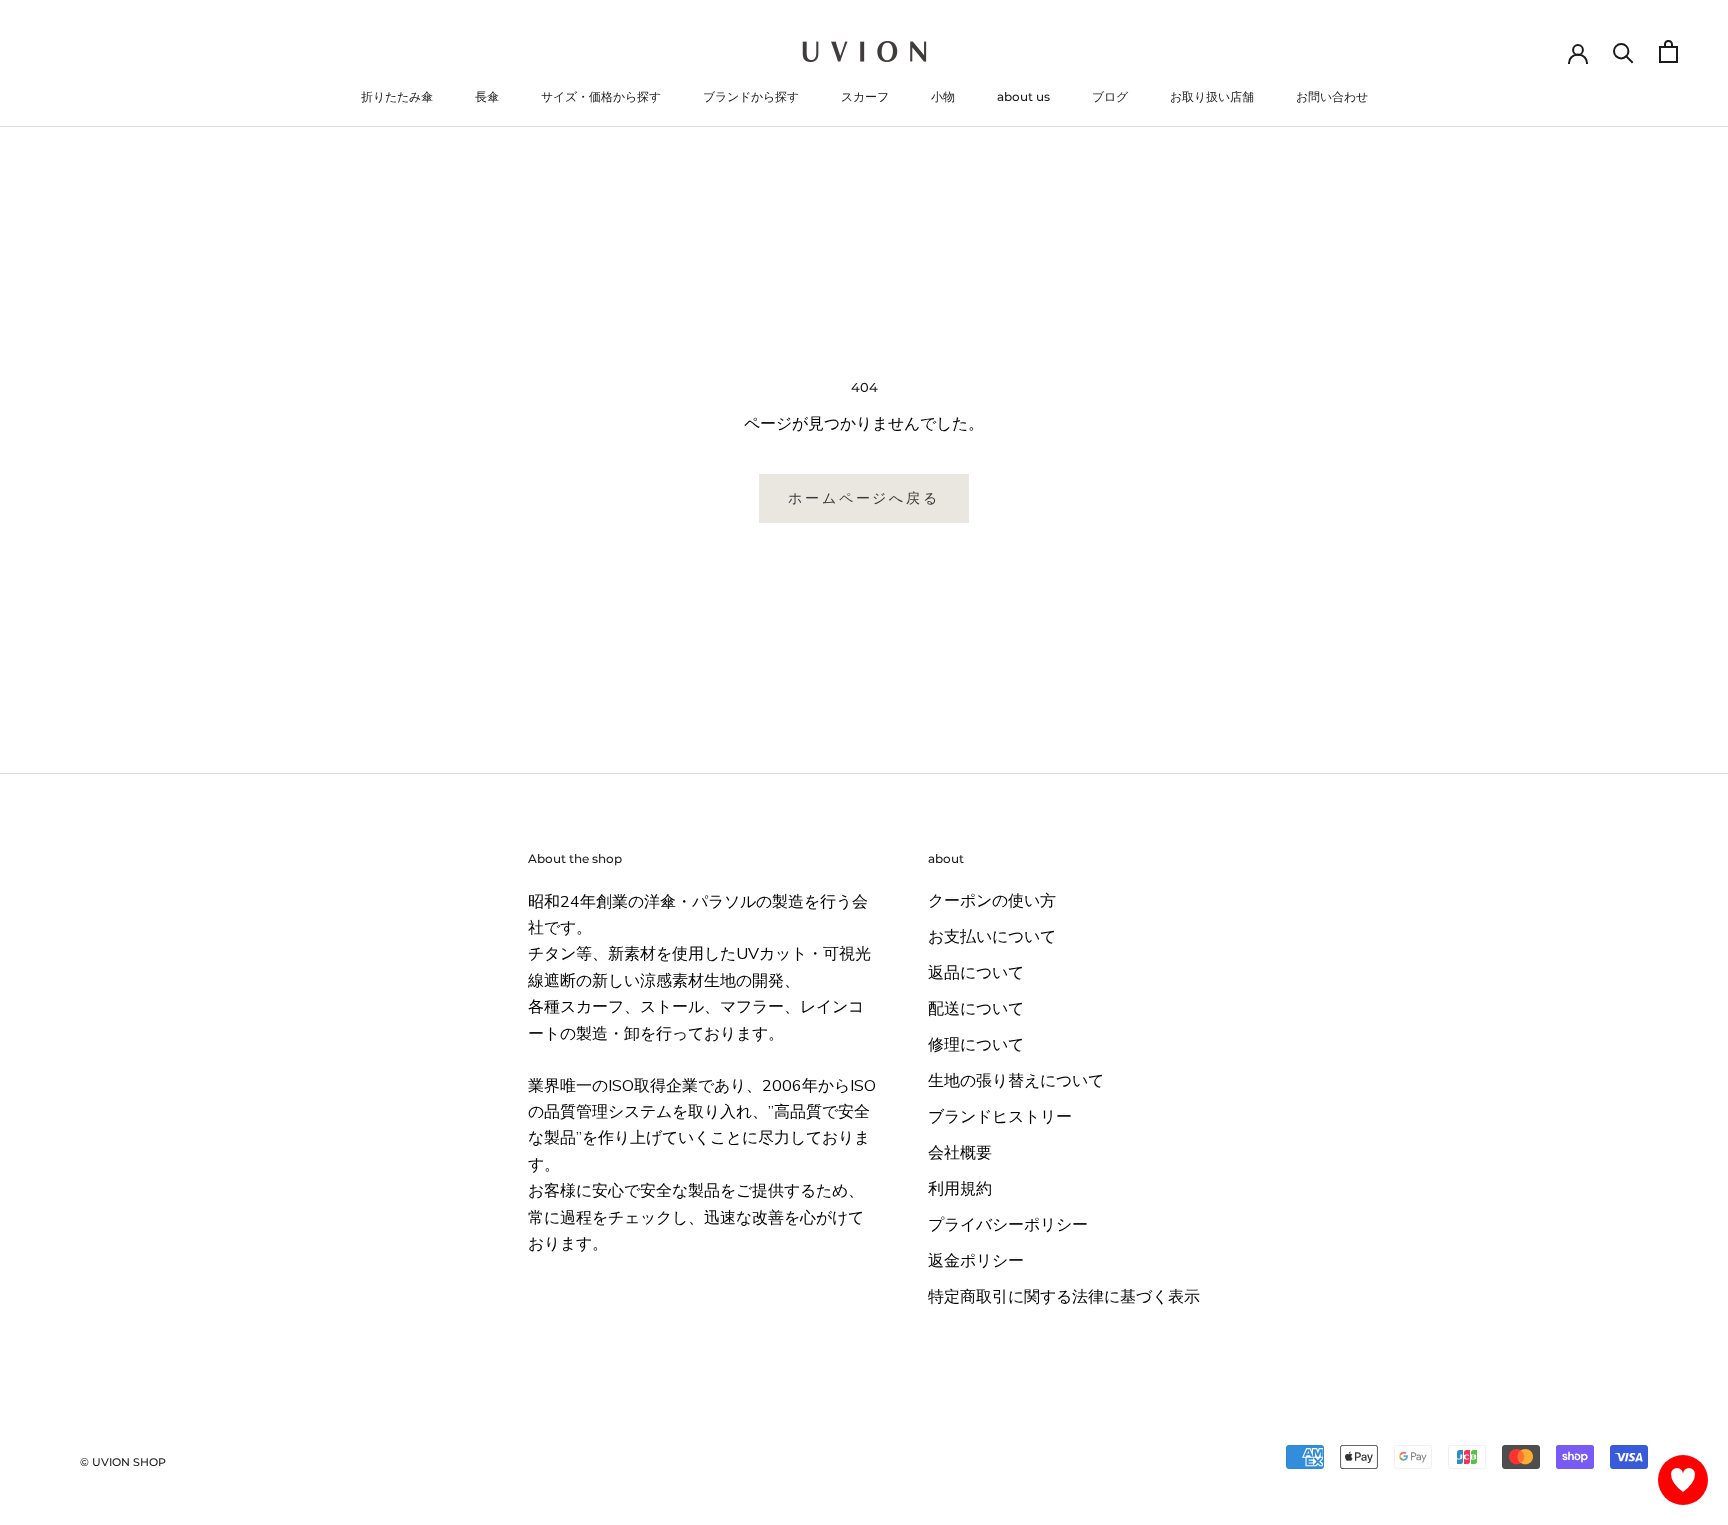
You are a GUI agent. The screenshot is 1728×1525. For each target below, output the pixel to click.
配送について (976, 1009)
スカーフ (865, 96)
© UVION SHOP (123, 1462)
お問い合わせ (1332, 96)
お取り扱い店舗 (1212, 96)
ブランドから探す (751, 96)
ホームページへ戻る (863, 498)
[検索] (1623, 51)
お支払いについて (992, 937)
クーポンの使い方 (992, 901)
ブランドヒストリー (1000, 1117)
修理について (976, 1045)
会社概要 (960, 1153)
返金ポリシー (976, 1261)
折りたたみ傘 (397, 96)
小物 (943, 96)
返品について (976, 973)
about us (1023, 96)
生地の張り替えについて (1016, 1081)
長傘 (487, 96)
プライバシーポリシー (1008, 1225)
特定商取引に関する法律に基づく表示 (1064, 1297)
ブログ (1110, 96)
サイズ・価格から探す (601, 96)
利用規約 (960, 1189)
